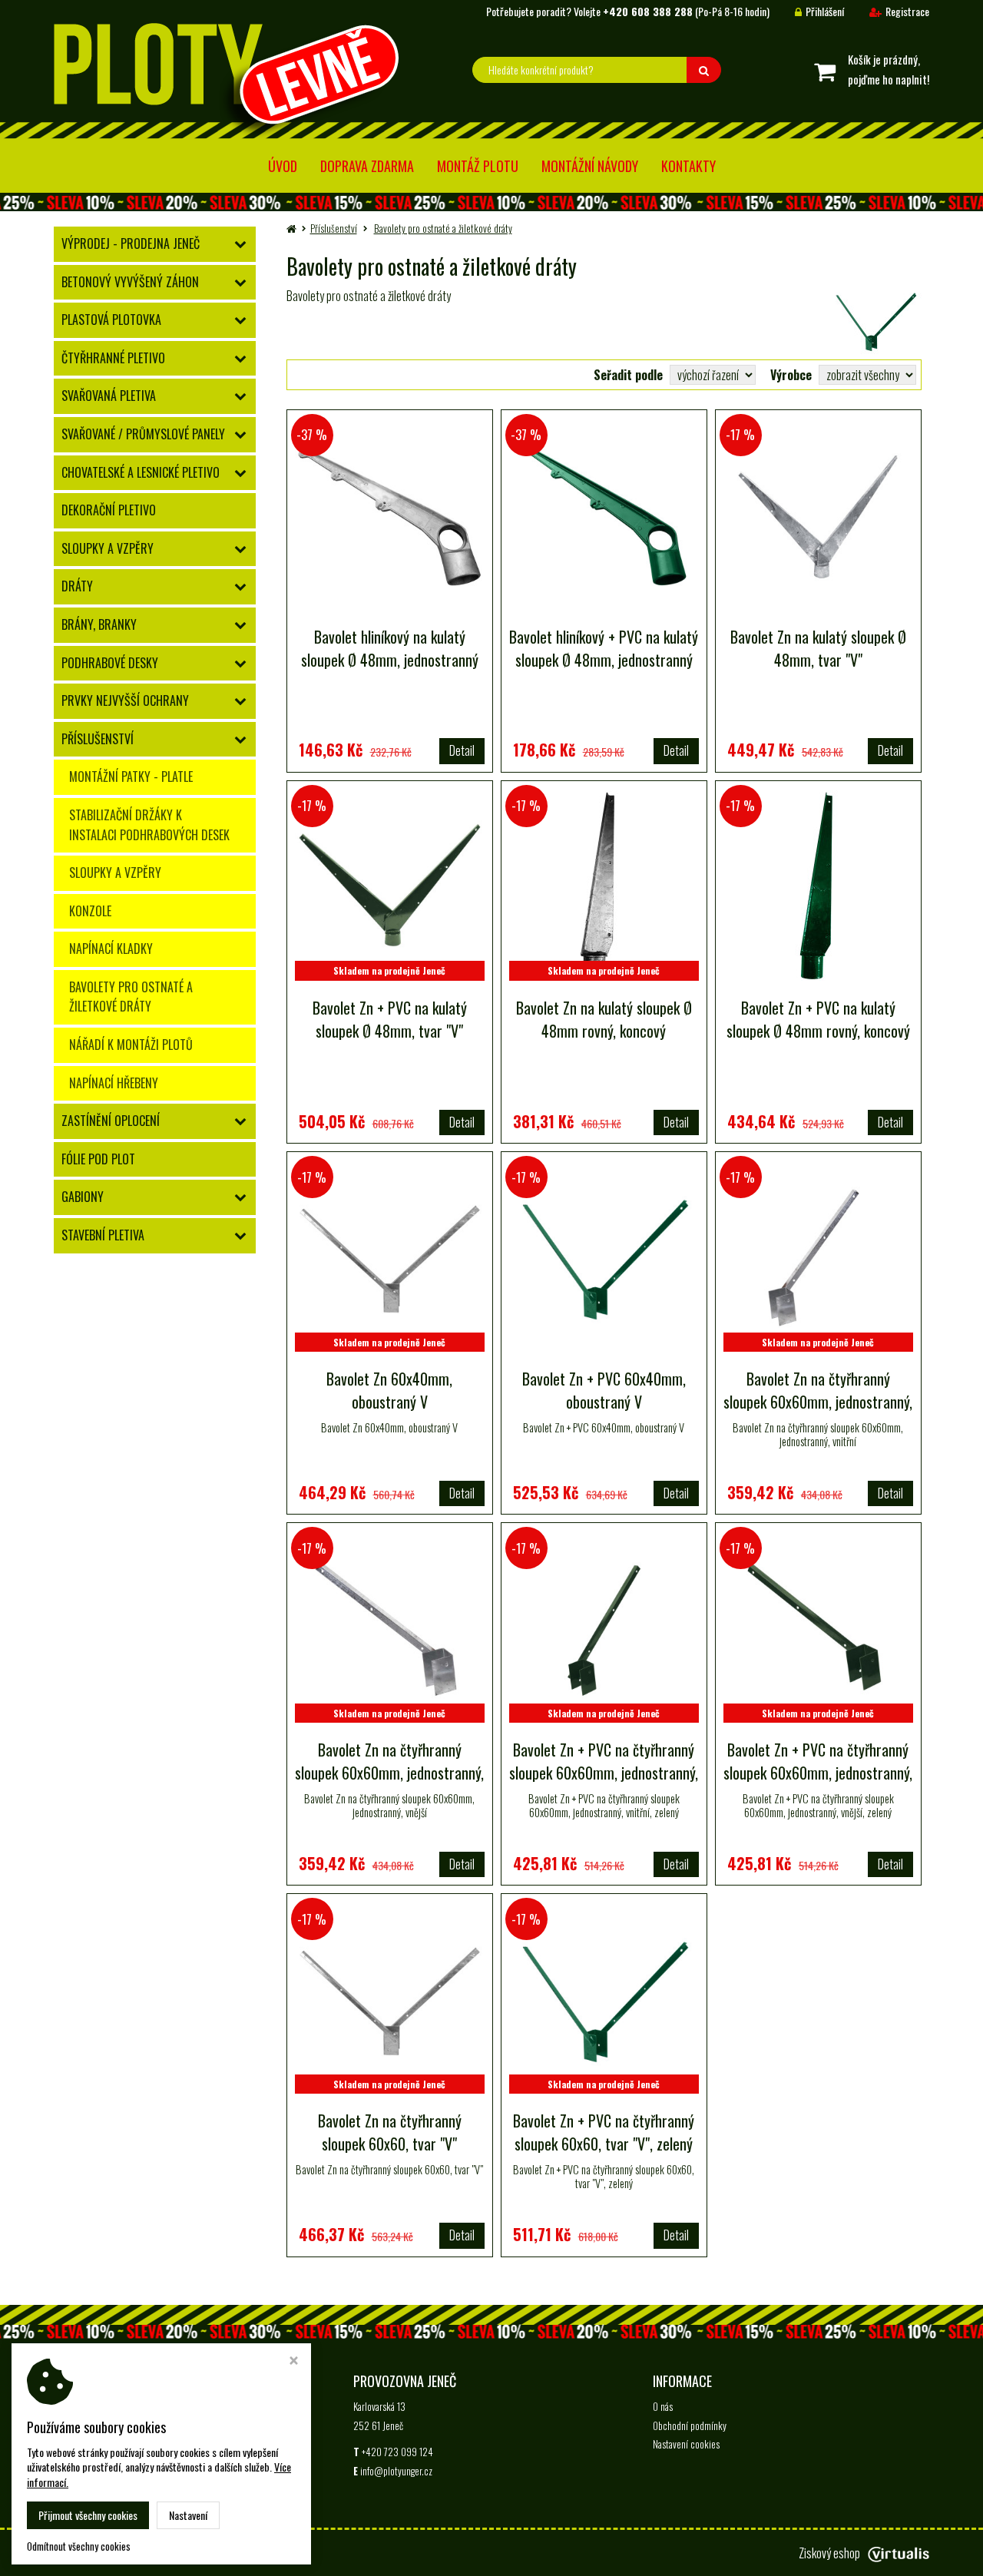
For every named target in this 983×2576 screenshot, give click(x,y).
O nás (663, 2406)
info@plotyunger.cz (396, 2471)
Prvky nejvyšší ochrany (125, 700)
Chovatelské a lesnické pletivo (141, 472)
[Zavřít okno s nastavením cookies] (294, 2362)
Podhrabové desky (110, 663)
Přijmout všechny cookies (88, 2515)
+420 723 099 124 (397, 2452)
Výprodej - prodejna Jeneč (131, 243)
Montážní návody (590, 166)
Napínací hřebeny (114, 1083)
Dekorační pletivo (109, 510)
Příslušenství (98, 739)
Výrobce (791, 375)
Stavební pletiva (103, 1235)
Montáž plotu (478, 166)
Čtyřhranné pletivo (113, 358)
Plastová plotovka (111, 320)
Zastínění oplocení (111, 1121)
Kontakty (688, 166)
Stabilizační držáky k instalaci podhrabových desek (149, 825)
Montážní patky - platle (131, 776)
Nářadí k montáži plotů (131, 1045)
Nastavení (188, 2515)
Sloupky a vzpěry (108, 548)
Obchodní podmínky (690, 2425)
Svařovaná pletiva (109, 396)
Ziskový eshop (829, 2553)
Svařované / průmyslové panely (143, 434)
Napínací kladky (111, 949)
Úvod (283, 166)
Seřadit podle (628, 375)
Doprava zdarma (367, 166)
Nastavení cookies (686, 2444)
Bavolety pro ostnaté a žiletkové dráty (131, 997)
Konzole (90, 911)
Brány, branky (99, 624)
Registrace (907, 11)
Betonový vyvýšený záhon (130, 282)
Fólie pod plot (98, 1159)
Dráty (77, 586)
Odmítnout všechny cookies (79, 2546)
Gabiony (83, 1197)
